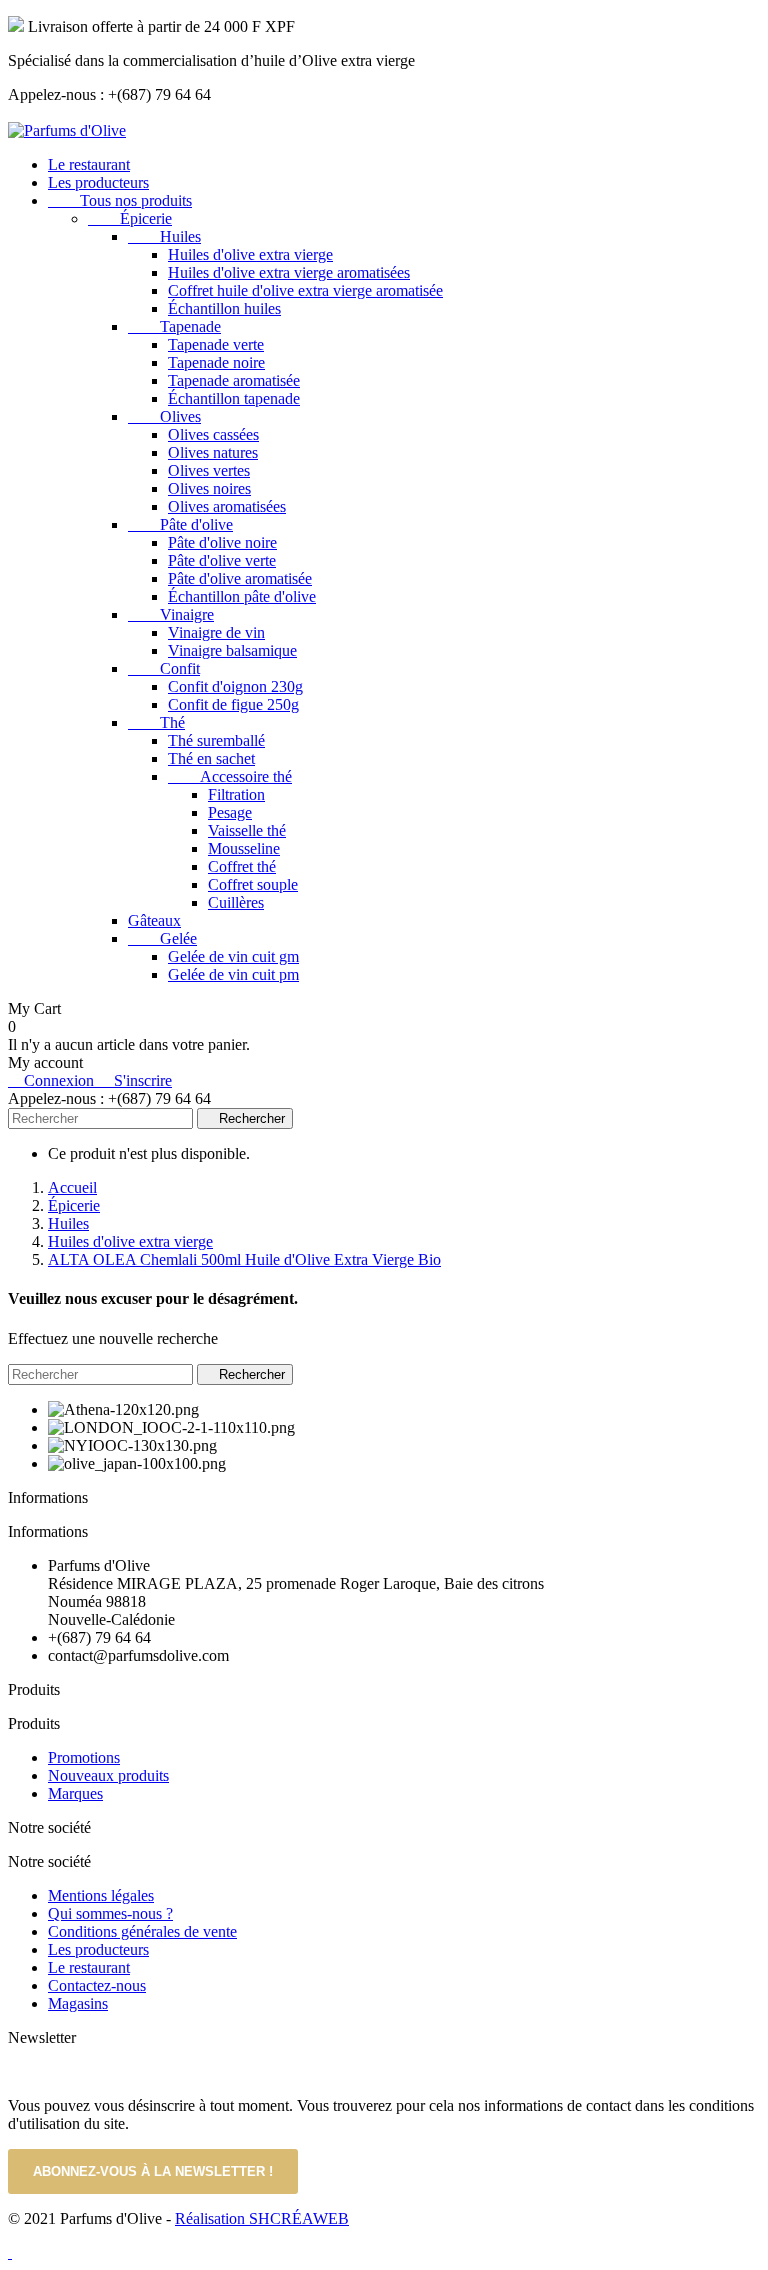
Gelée (162, 938)
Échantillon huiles (224, 308)
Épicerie (130, 218)
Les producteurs (98, 182)
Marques (75, 1793)
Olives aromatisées (227, 506)
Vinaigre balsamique (232, 650)
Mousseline (244, 848)
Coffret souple (253, 884)
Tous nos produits (120, 200)
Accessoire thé (230, 776)
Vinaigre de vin (216, 632)
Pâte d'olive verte (222, 560)
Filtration (236, 794)
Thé (156, 722)
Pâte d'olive (180, 524)
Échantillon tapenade (234, 398)
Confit (164, 668)
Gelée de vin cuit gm (233, 956)
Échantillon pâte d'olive (242, 596)
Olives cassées (213, 434)
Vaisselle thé (247, 830)
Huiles (164, 236)
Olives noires (209, 488)
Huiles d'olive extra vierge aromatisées (289, 272)
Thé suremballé (216, 740)
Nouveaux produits (108, 1775)
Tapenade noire (216, 362)
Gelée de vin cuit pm (233, 974)
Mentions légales (101, 1895)
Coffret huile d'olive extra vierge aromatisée (305, 290)
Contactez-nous (97, 1985)
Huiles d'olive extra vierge (250, 254)
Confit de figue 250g (233, 704)
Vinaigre (171, 614)
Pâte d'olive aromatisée (240, 578)
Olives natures (213, 452)
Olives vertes (209, 470)
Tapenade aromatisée (234, 380)
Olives (164, 416)
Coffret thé (242, 866)
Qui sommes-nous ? (110, 1913)
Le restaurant (89, 164)
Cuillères (236, 902)
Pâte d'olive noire (222, 542)
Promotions (84, 1757)
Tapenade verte (216, 344)
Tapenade (174, 326)
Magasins (78, 2003)
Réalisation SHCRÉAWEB (262, 2218)
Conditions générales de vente (142, 1931)
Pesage (230, 812)
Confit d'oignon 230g (235, 686)
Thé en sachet (211, 758)
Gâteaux (154, 920)
